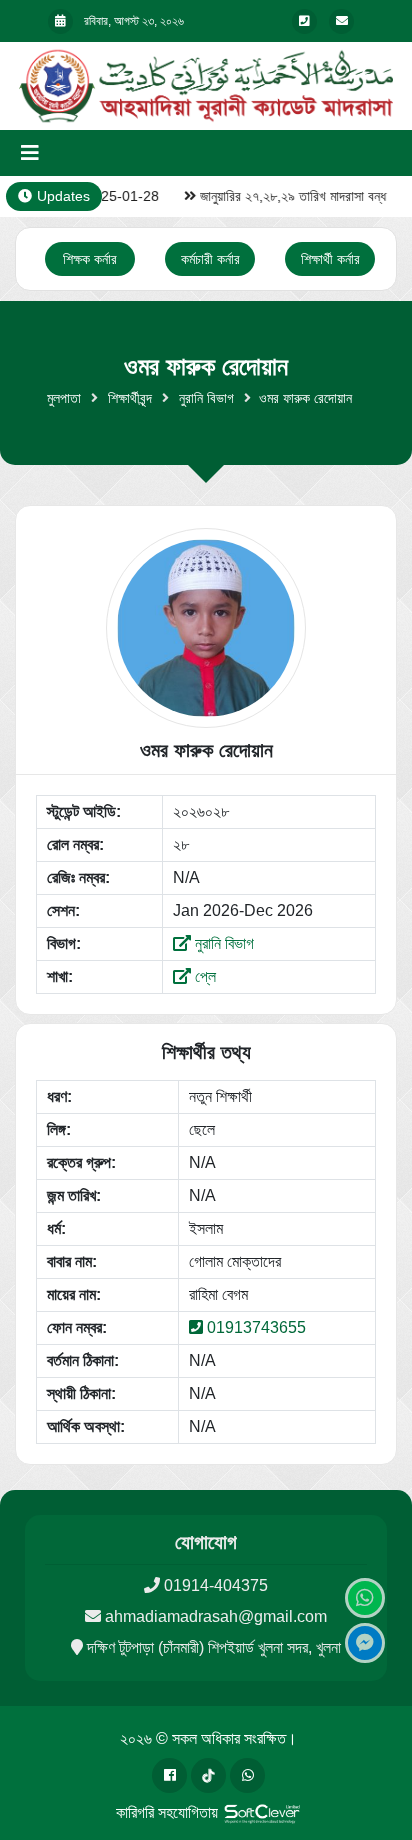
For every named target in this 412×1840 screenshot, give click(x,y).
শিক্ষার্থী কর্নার (330, 259)
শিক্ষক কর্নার (90, 259)
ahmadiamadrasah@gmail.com (216, 1616)
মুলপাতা (64, 398)
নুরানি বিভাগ (206, 398)
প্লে (203, 976)
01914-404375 (216, 1585)
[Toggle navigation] (30, 153)
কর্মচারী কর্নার (210, 259)
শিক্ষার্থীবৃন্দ (130, 398)
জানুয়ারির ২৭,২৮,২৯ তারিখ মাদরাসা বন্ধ (288, 196)
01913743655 (256, 1327)
